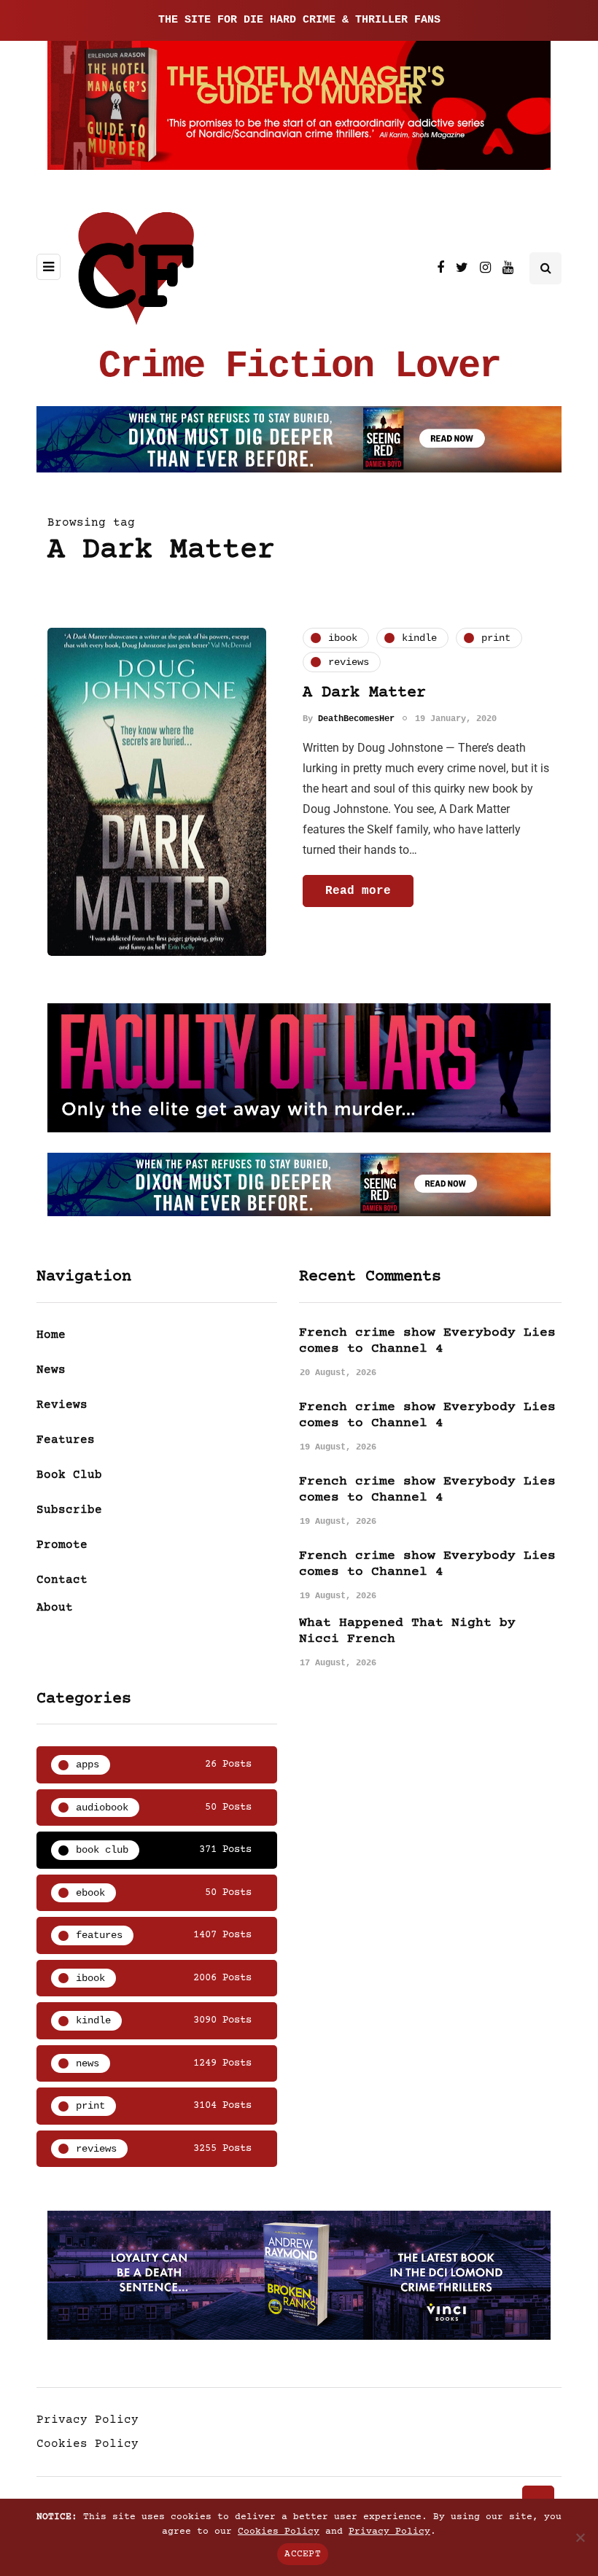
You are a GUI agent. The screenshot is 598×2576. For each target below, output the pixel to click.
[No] (580, 2537)
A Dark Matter (364, 693)
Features (66, 1440)
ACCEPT (303, 2554)
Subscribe (69, 1510)
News (51, 1370)
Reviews (62, 1405)
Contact (62, 1580)
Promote (62, 1545)
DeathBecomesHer (356, 719)
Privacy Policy (88, 2420)
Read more (358, 891)
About (55, 1608)
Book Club (69, 1475)
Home (51, 1335)
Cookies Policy (88, 2444)
